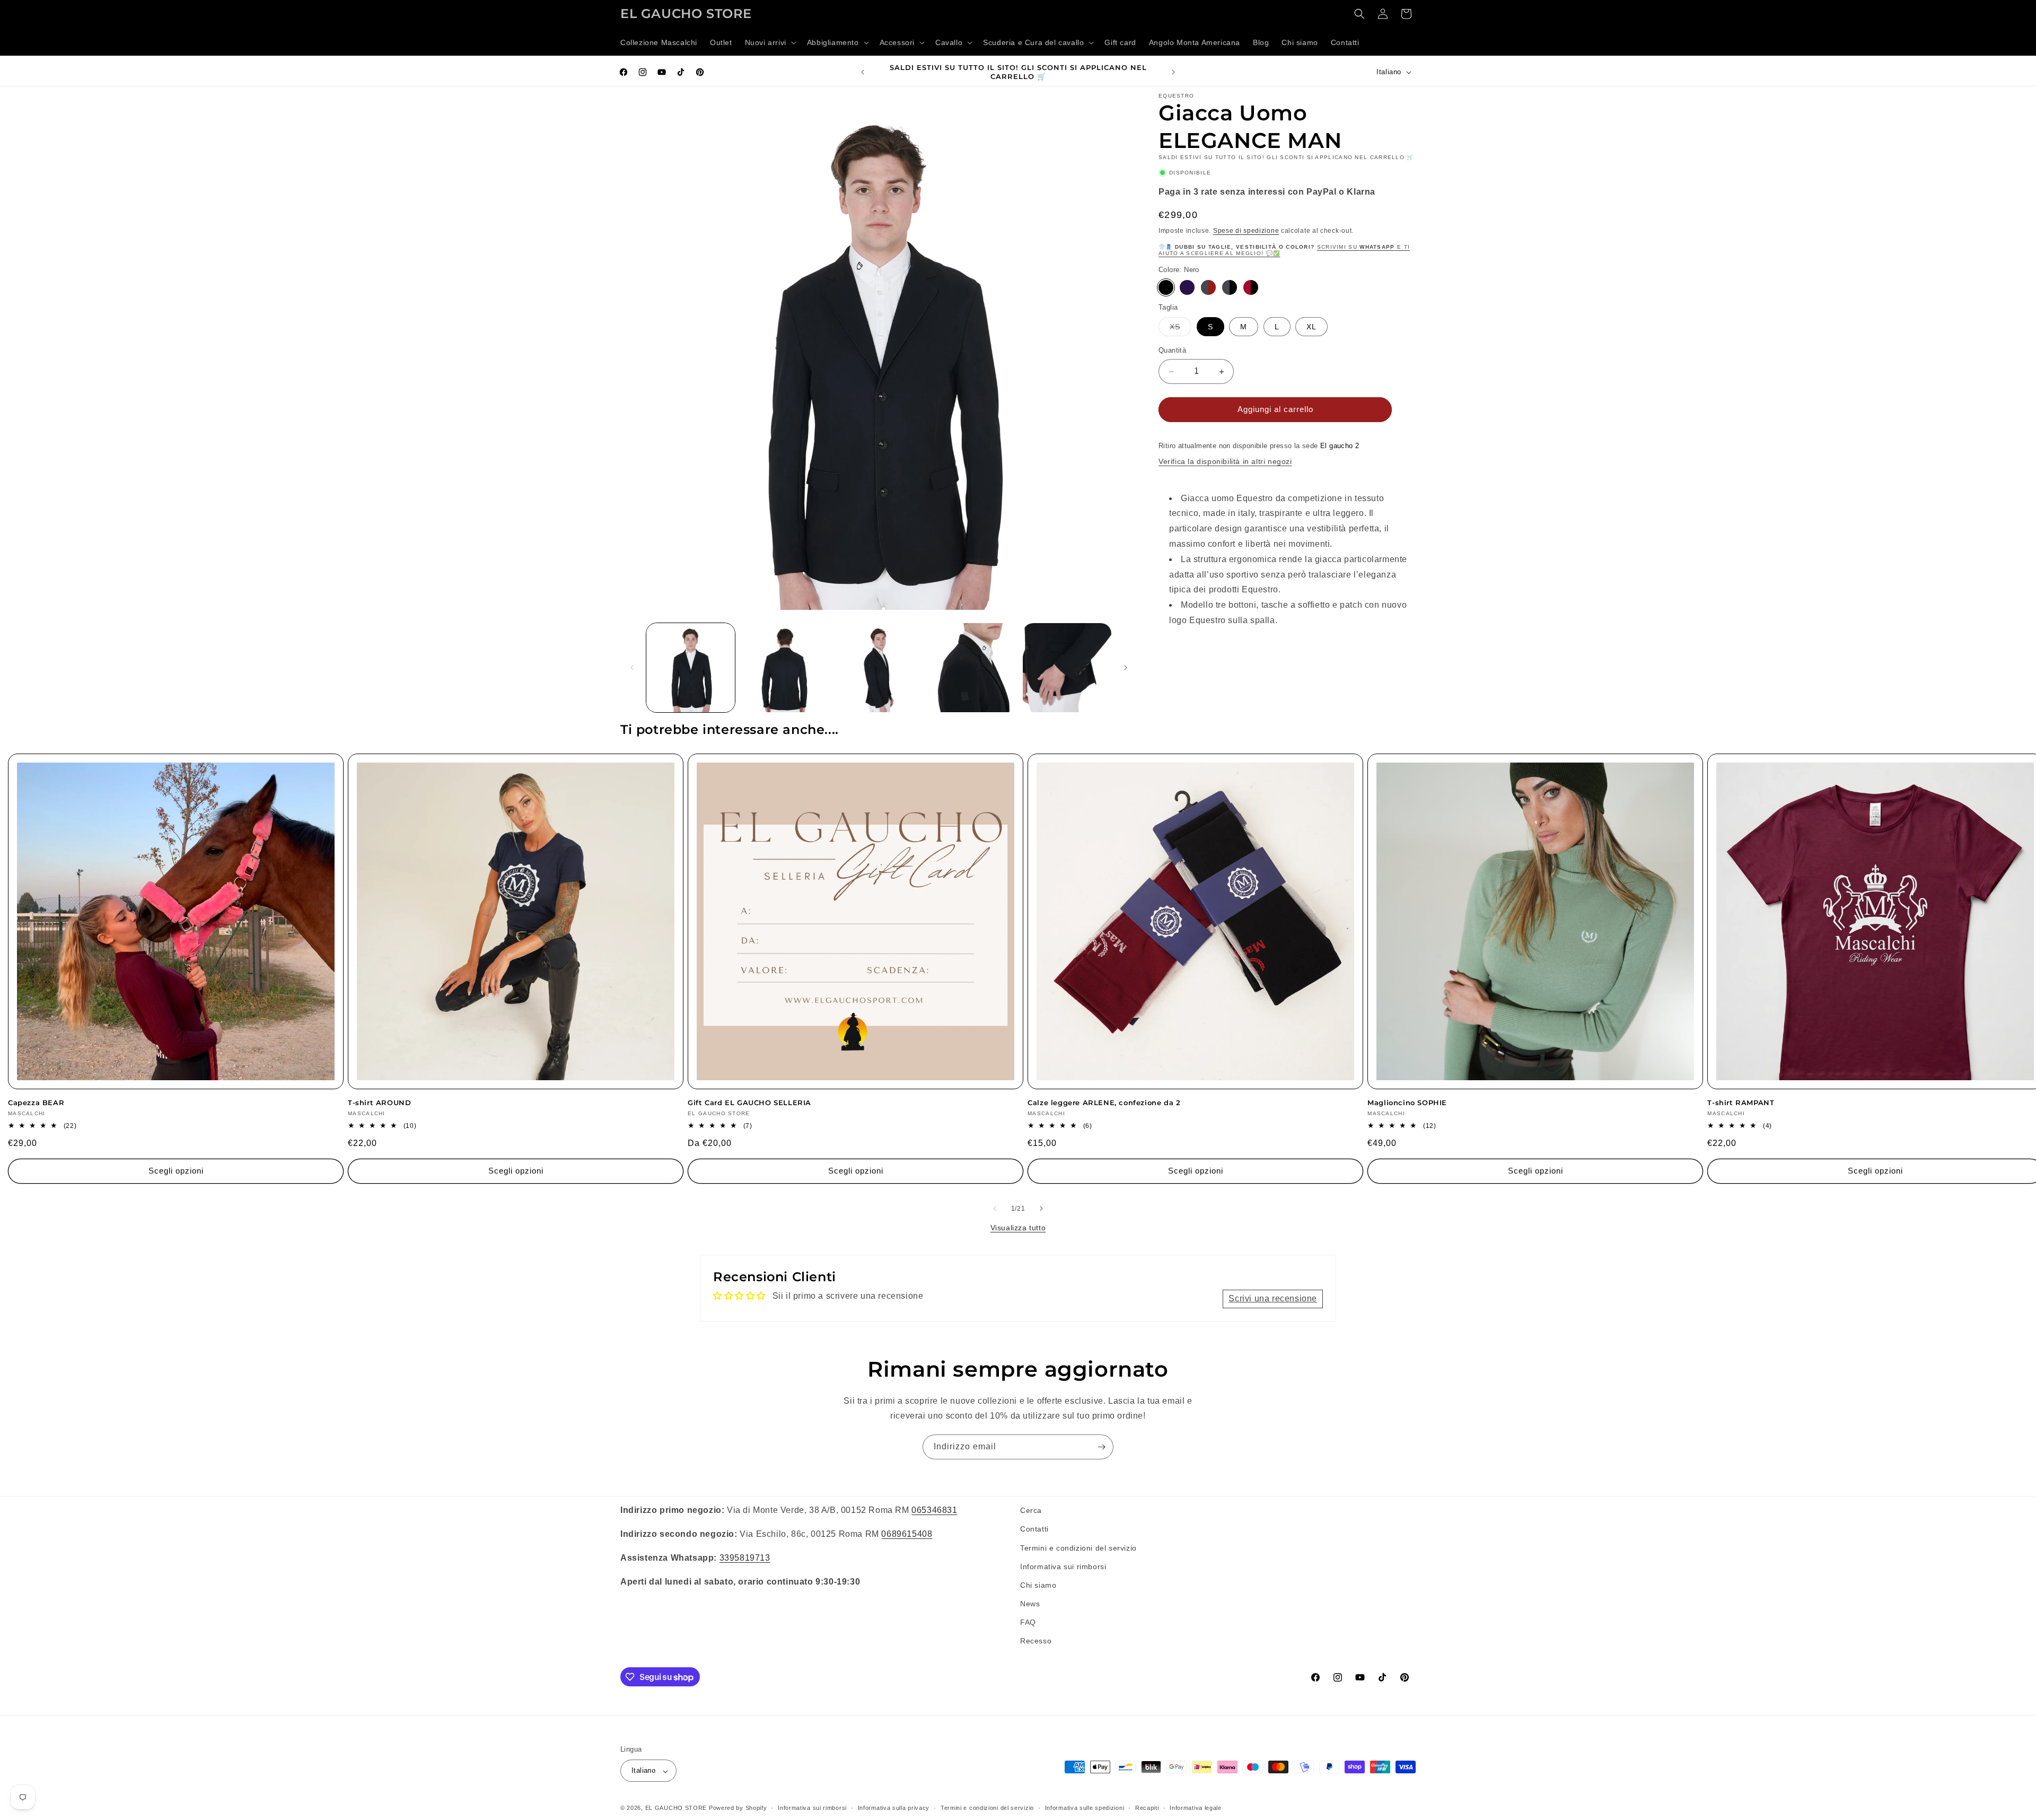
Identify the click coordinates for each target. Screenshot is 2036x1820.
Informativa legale (1196, 1808)
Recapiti (1147, 1808)
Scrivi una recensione (1273, 1298)
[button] (770, 42)
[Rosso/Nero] (1251, 287)
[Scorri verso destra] (1126, 668)
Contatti (1034, 1529)
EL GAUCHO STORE (676, 1808)
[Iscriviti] (1101, 1447)
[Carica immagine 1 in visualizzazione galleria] (691, 667)
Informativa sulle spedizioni (1085, 1808)
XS (1181, 330)
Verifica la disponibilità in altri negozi (1225, 462)
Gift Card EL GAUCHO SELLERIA (749, 1102)
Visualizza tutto (1018, 1228)
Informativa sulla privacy (894, 1808)
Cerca (1031, 1510)
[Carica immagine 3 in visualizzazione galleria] (879, 667)
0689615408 (907, 1533)
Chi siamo (1038, 1585)
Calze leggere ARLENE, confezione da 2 (1104, 1102)
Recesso (1036, 1641)
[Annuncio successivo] (1173, 72)
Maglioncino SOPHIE (1407, 1102)
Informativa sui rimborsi (1063, 1566)
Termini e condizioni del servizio (1078, 1547)
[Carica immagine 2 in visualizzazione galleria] (784, 667)
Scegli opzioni (176, 1171)
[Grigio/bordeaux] (1208, 287)
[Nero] (1166, 287)
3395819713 (745, 1557)
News (1030, 1604)
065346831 (934, 1510)
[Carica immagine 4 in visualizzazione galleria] (973, 667)
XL (1311, 327)
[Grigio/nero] (1230, 287)
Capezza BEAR (36, 1102)
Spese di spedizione (1246, 231)
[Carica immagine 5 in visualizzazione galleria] (1067, 667)
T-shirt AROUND (379, 1102)
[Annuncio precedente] (863, 72)
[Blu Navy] (1187, 287)
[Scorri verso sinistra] (632, 668)
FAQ (1028, 1622)
